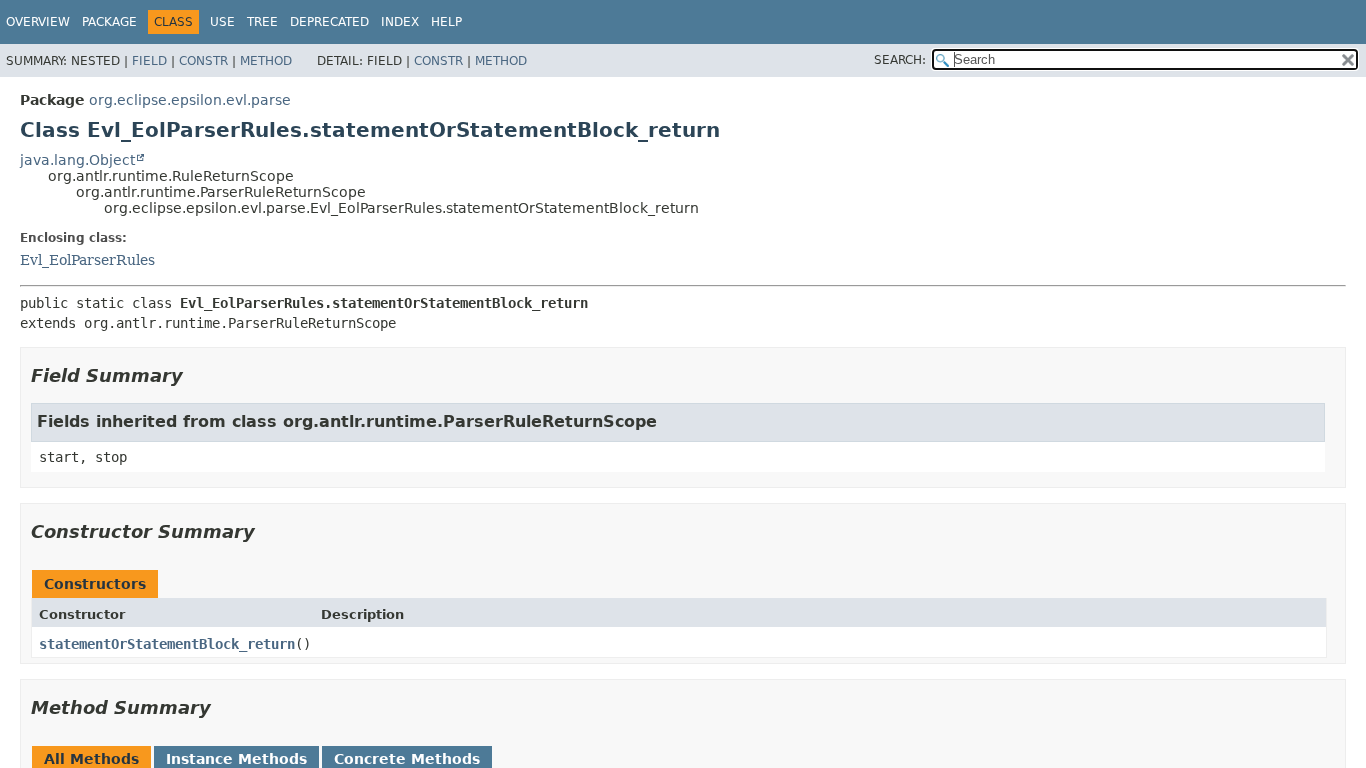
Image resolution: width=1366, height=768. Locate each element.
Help (446, 22)
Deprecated (329, 22)
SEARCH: (900, 60)
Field (149, 61)
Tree (262, 22)
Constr (203, 61)
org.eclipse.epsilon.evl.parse (190, 100)
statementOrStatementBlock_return (167, 644)
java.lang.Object (77, 160)
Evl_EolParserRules (87, 260)
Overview (38, 22)
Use (222, 22)
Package (109, 22)
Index (400, 22)
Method (266, 61)
